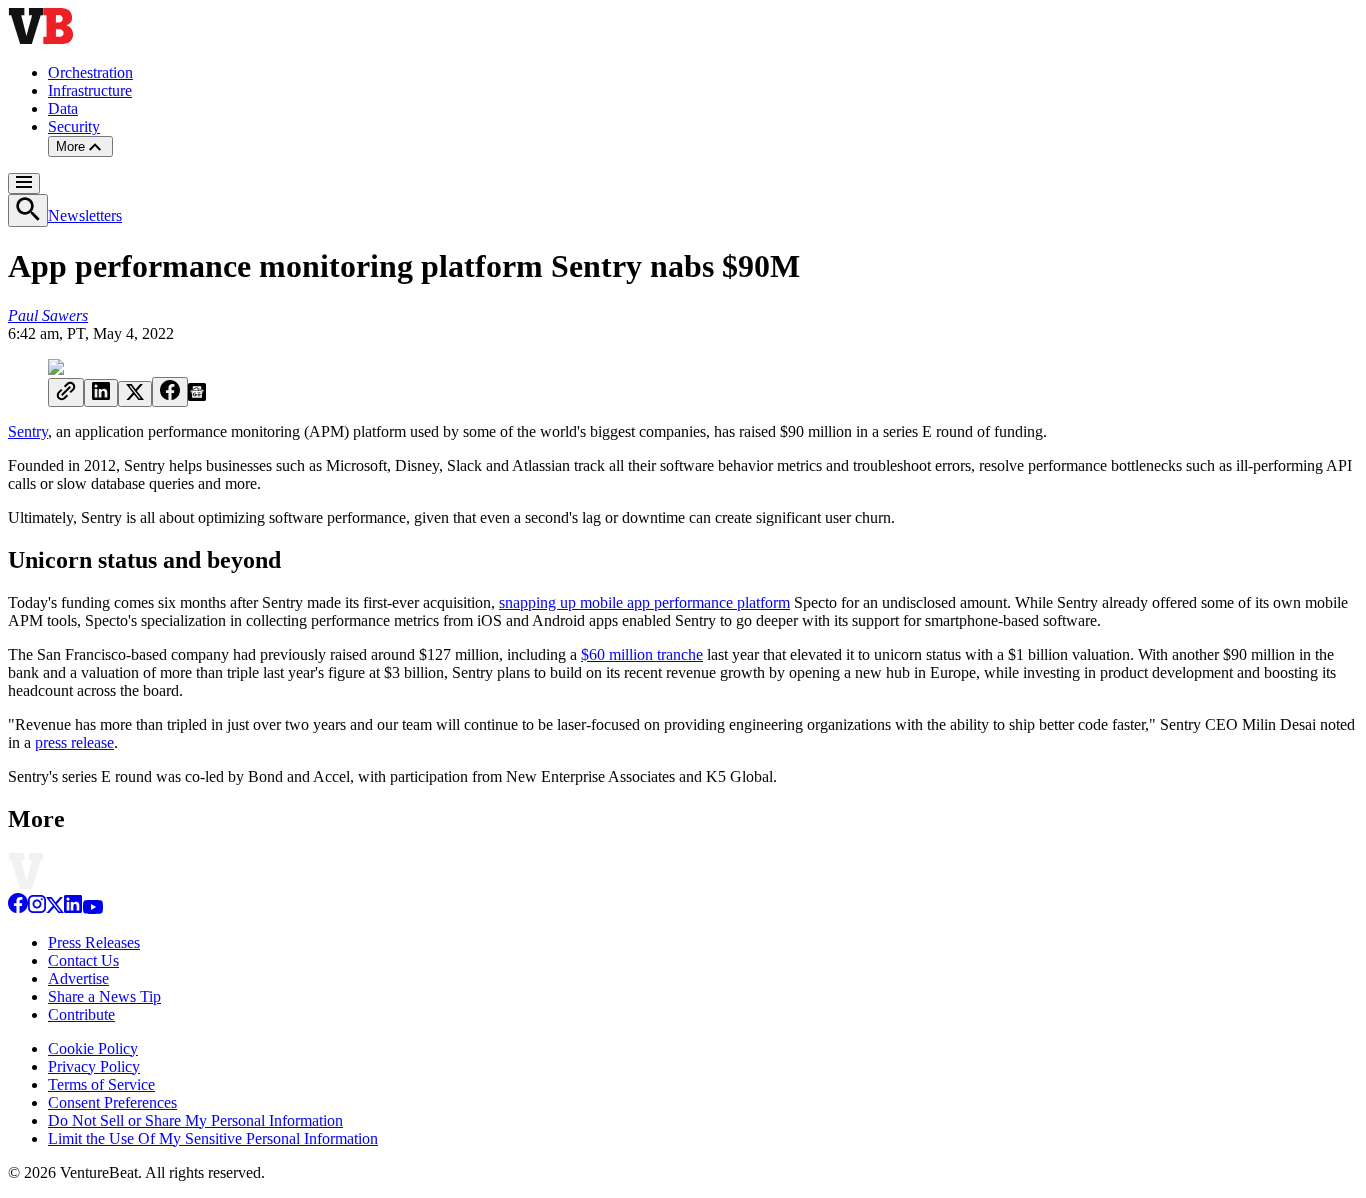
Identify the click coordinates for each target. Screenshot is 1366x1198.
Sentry (28, 431)
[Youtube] (92, 908)
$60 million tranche (642, 654)
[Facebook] (18, 908)
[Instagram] (37, 908)
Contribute (81, 1014)
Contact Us (83, 960)
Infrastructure (90, 90)
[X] (55, 908)
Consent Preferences (112, 1102)
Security (74, 126)
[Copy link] (66, 392)
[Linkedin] (73, 908)
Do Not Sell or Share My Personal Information (195, 1120)
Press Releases (94, 942)
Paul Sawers (48, 315)
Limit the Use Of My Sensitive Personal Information (213, 1138)
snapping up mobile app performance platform (644, 602)
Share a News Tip (104, 996)
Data (63, 108)
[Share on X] (135, 394)
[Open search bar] (28, 210)
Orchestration (90, 72)
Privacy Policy (94, 1066)
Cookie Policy (93, 1048)
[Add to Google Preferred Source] (197, 395)
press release (74, 742)
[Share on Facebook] (170, 392)
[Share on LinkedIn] (101, 393)
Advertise (78, 978)
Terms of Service (101, 1084)
